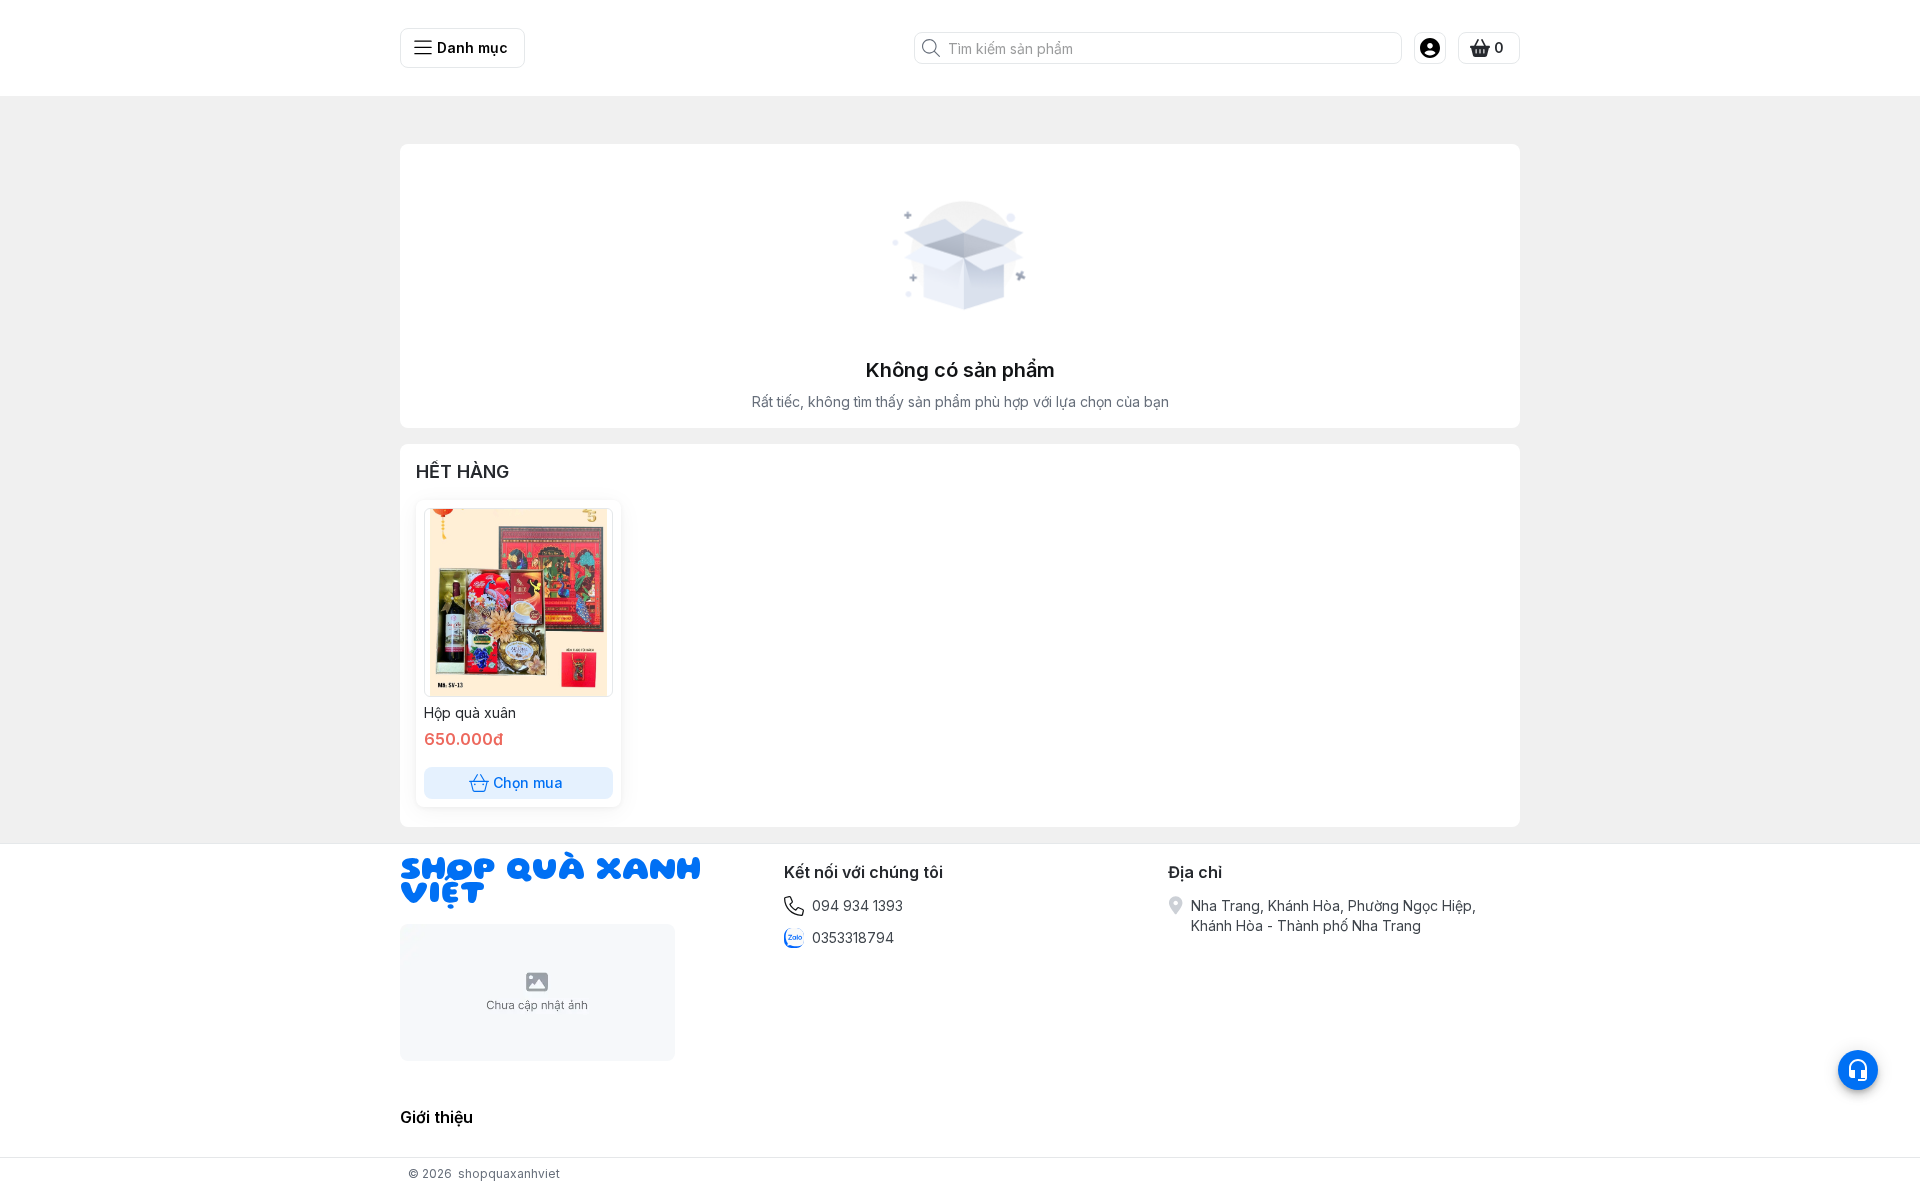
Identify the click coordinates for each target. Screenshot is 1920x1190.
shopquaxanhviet (509, 1173)
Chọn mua (528, 782)
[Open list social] (1858, 1070)
